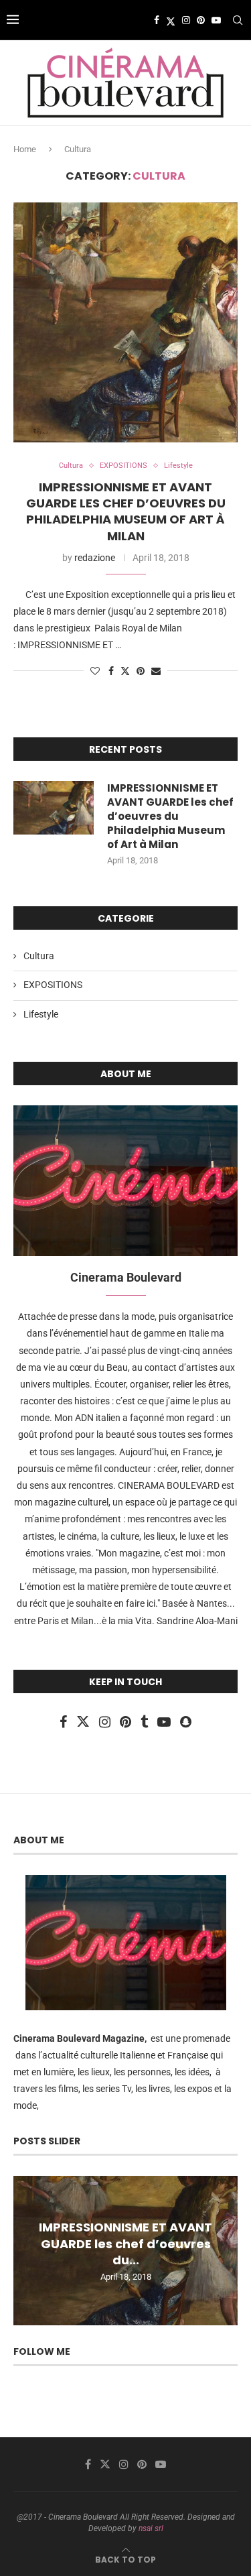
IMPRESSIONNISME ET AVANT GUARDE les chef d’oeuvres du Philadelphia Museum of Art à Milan (126, 511)
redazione (95, 558)
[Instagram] (186, 20)
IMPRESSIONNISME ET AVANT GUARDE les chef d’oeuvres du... (125, 2244)
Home (25, 149)
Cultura (39, 956)
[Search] (238, 20)
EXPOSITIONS (53, 985)
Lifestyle (41, 1014)
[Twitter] (171, 20)
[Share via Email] (156, 671)
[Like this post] (95, 671)
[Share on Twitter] (125, 671)
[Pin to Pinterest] (141, 671)
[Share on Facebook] (111, 671)
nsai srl (151, 2528)
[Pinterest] (201, 20)
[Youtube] (216, 20)
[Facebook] (157, 20)
